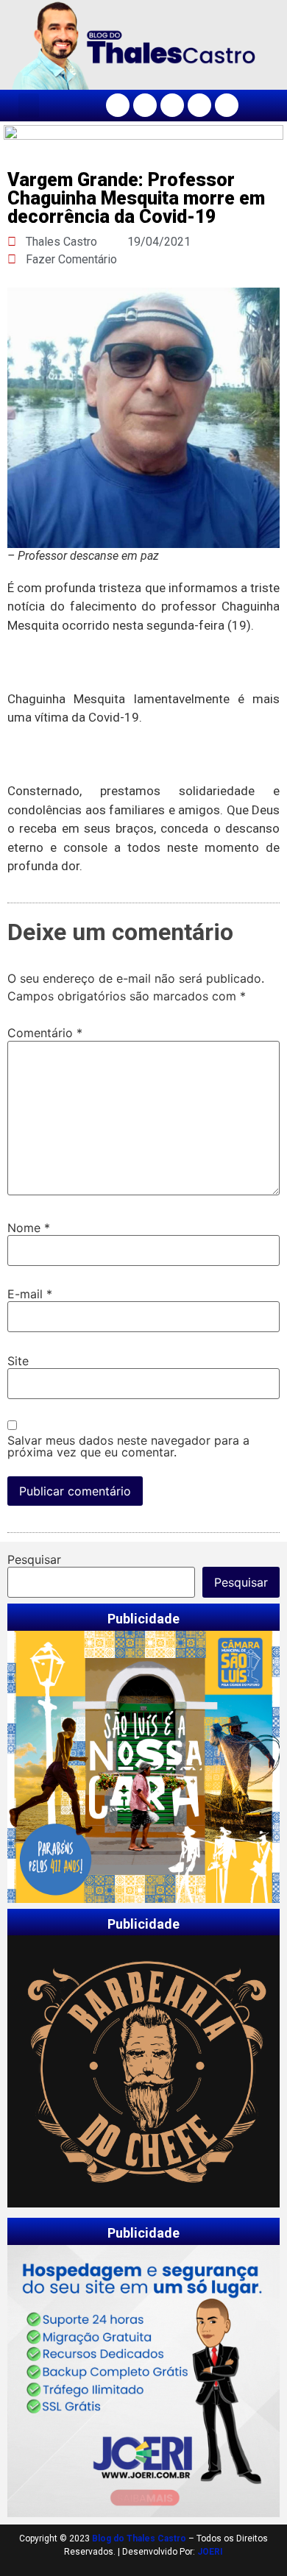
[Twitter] (172, 105)
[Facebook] (118, 105)
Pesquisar (34, 1559)
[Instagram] (145, 105)
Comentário (45, 1033)
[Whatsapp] (227, 105)
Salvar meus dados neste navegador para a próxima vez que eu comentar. (128, 1446)
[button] (29, 106)
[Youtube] (199, 105)
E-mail (30, 1294)
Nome (29, 1228)
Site (18, 1361)
